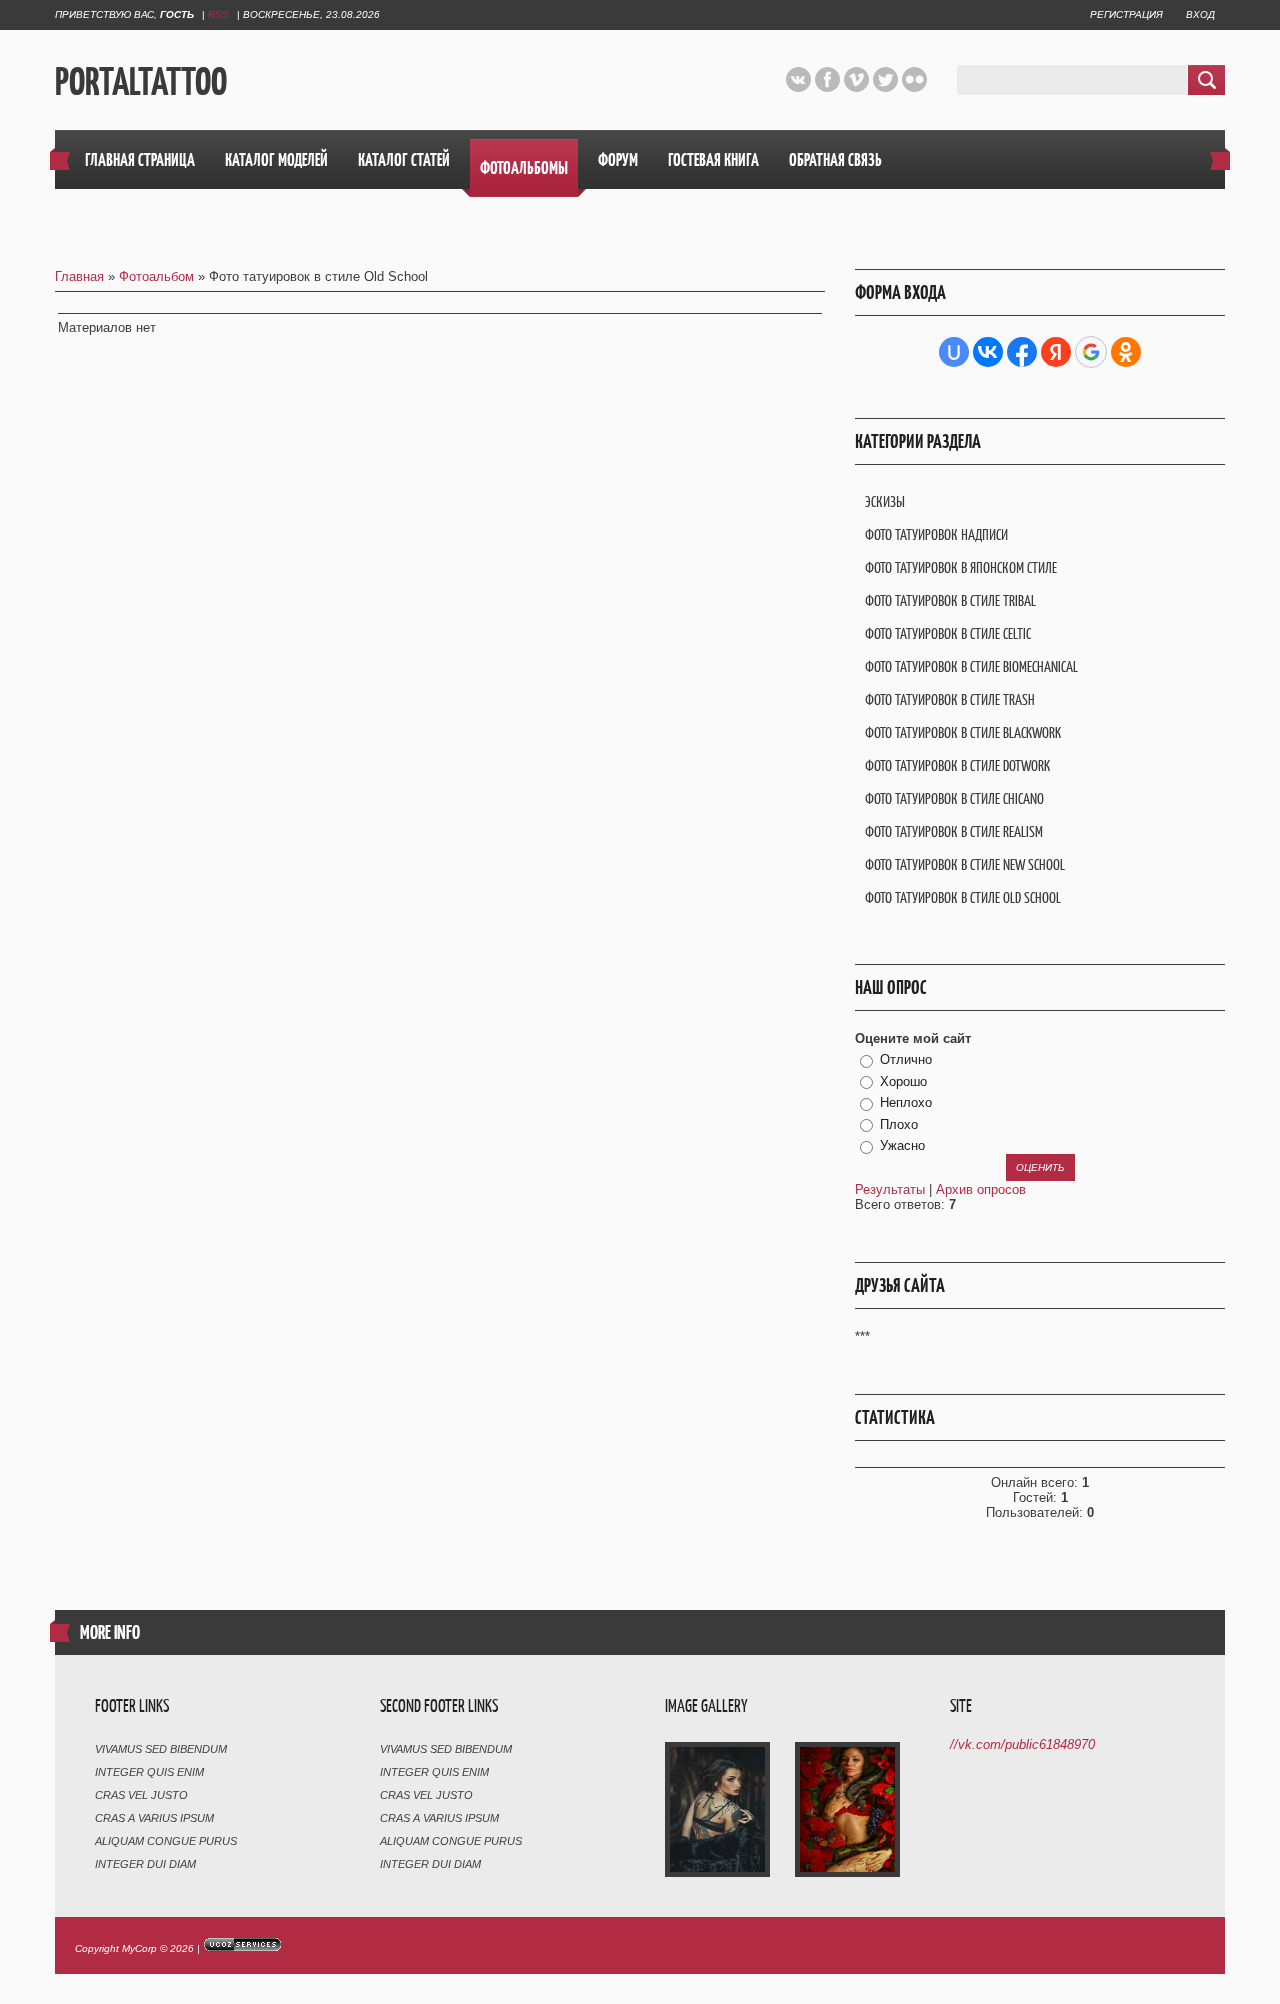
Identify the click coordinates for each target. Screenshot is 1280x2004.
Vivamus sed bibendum (161, 1749)
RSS (218, 14)
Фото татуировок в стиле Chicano (954, 798)
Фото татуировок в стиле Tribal (950, 600)
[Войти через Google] (1091, 352)
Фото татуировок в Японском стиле (961, 567)
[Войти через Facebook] (1022, 352)
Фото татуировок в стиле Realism (954, 831)
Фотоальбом (156, 276)
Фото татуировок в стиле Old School (963, 897)
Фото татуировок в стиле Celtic (948, 633)
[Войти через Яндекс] (1056, 352)
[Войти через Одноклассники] (1126, 352)
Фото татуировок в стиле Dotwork (957, 765)
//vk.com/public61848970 (1022, 1744)
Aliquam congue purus (166, 1841)
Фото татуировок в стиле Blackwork (963, 732)
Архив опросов (981, 1189)
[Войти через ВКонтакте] (988, 352)
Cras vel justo (141, 1795)
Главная (79, 276)
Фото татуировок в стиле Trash (950, 699)
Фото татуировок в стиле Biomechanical (971, 666)
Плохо (899, 1124)
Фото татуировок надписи (936, 534)
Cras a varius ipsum (154, 1818)
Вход (1200, 14)
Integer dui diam (145, 1864)
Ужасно (902, 1145)
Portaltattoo (141, 81)
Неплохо (906, 1102)
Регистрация (1126, 14)
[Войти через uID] (954, 352)
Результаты (890, 1189)
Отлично (906, 1059)
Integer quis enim (149, 1772)
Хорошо (903, 1081)
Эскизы (885, 501)
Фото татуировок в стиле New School (965, 864)
